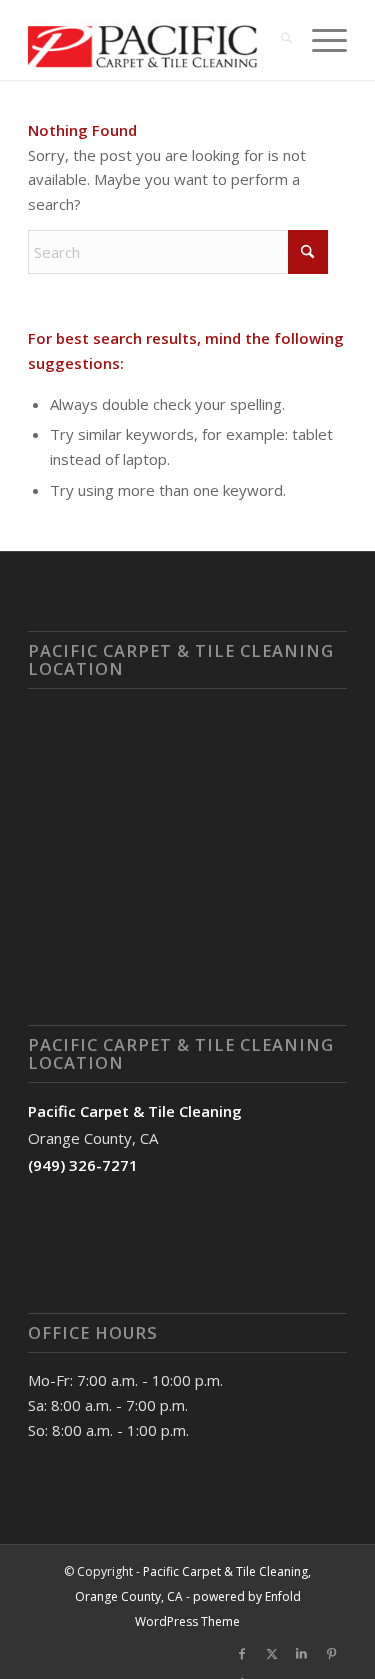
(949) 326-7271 (83, 1165)
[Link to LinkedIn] (302, 1654)
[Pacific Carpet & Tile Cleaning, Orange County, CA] (155, 40)
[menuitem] (276, 40)
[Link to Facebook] (242, 1654)
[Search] (276, 40)
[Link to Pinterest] (332, 1654)
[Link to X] (272, 1654)
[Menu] (319, 40)
